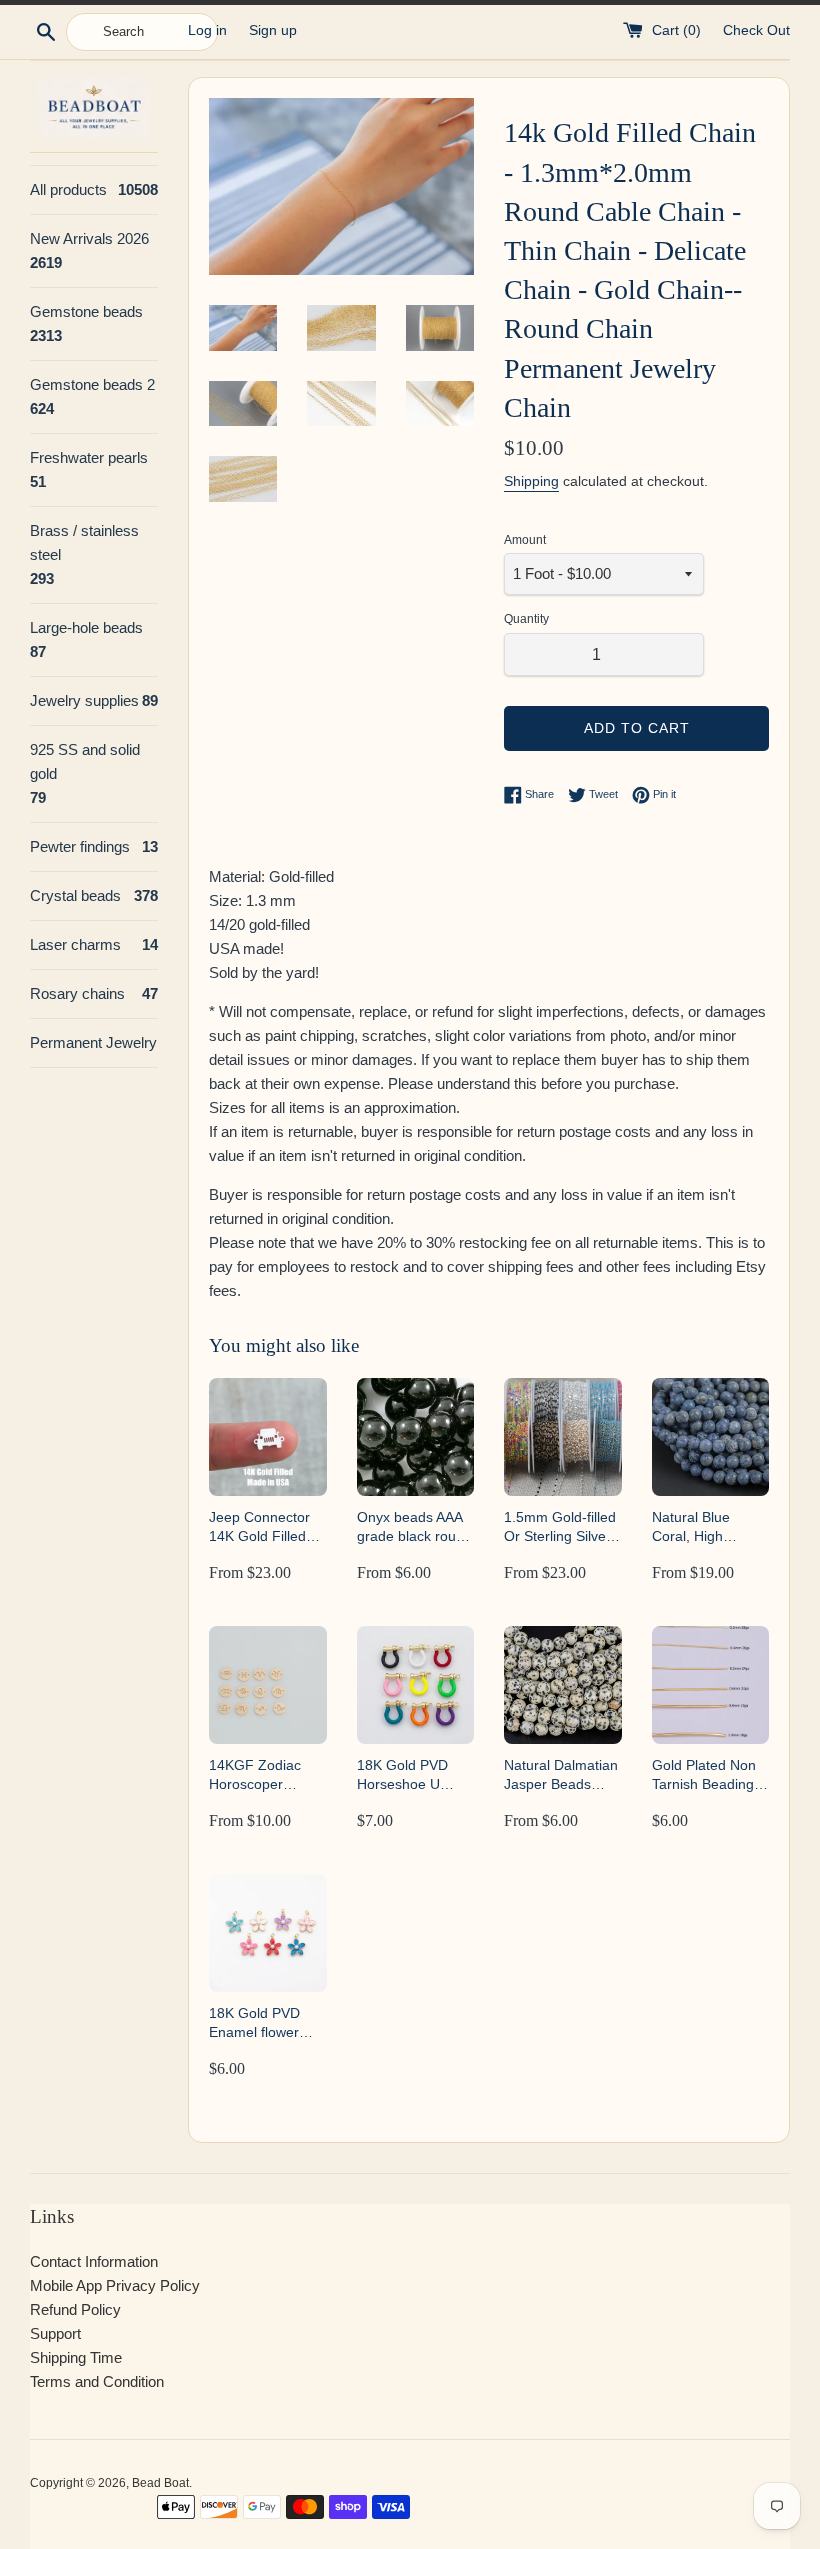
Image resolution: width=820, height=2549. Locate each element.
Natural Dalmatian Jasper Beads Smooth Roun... (561, 1775)
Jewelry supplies (94, 700)
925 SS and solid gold (85, 773)
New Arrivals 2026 (89, 250)
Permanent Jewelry (93, 1042)
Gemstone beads (86, 323)
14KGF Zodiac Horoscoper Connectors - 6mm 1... (255, 1775)
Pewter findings (94, 846)
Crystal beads (94, 895)
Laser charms (94, 944)
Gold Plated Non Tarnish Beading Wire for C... (704, 1775)
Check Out (756, 30)
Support (55, 2333)
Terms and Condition (97, 2381)
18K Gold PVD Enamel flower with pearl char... (261, 2023)
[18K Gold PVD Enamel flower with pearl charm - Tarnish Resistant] (268, 1933)
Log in (207, 30)
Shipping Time (76, 2357)
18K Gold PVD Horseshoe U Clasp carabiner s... (407, 1775)
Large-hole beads (86, 639)
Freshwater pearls (89, 469)
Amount (525, 540)
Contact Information (94, 2261)
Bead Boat (160, 2483)
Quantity (526, 619)
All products (94, 189)
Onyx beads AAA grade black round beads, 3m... (414, 1527)
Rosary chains (94, 993)
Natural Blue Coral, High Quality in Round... (710, 1527)
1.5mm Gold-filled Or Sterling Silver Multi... (560, 1527)
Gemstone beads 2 (92, 396)
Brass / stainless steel (84, 554)
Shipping (531, 481)
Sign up (273, 30)
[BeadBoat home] (94, 107)
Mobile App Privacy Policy (115, 2285)
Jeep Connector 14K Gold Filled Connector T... (259, 1527)
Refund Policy (75, 2309)
